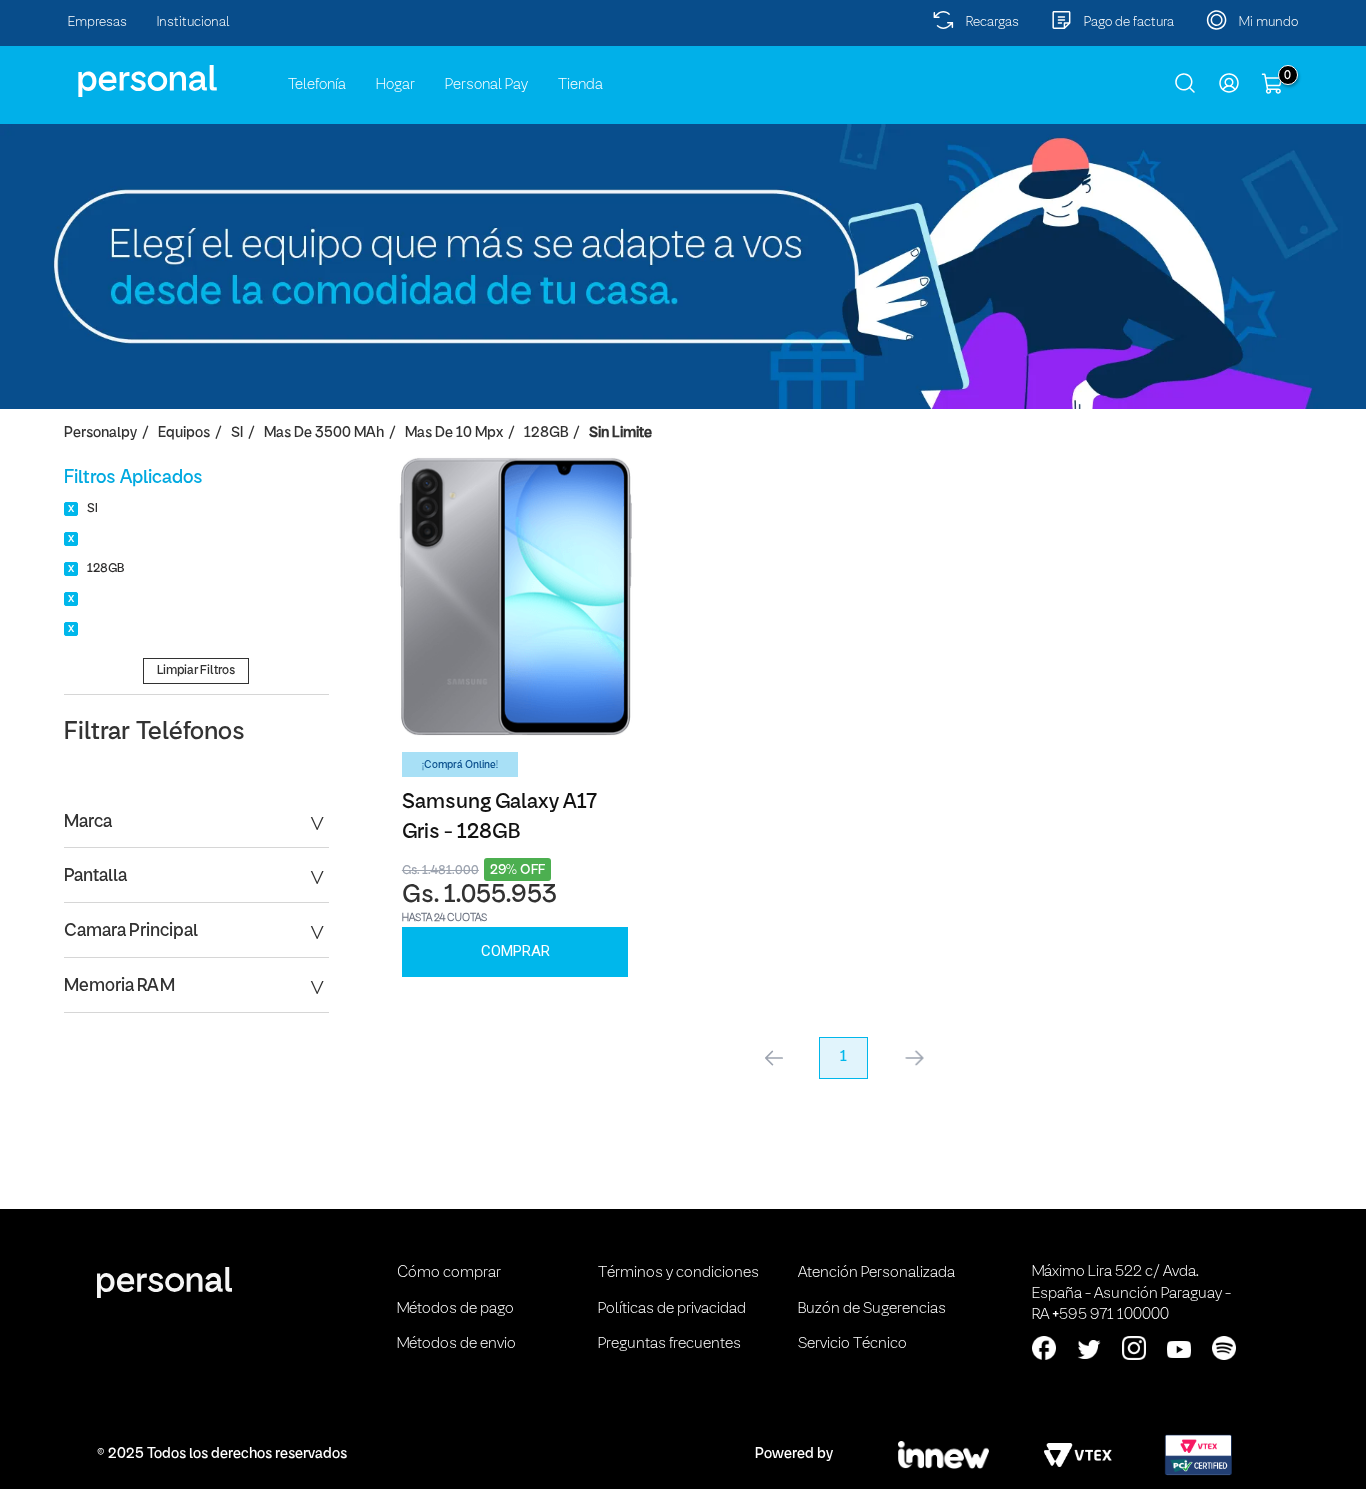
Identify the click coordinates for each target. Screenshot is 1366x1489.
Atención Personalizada (876, 1273)
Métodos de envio (456, 1344)
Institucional (193, 22)
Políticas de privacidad (672, 1309)
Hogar (395, 85)
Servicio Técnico (852, 1344)
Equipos (184, 433)
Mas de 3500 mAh (324, 433)
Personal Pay (486, 85)
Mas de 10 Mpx (454, 433)
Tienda (580, 85)
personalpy (100, 433)
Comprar (515, 951)
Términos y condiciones (678, 1273)
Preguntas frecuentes (669, 1344)
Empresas (97, 22)
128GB (546, 433)
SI (237, 433)
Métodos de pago (455, 1309)
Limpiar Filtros (196, 670)
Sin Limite (620, 433)
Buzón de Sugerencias (872, 1309)
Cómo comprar (449, 1273)
